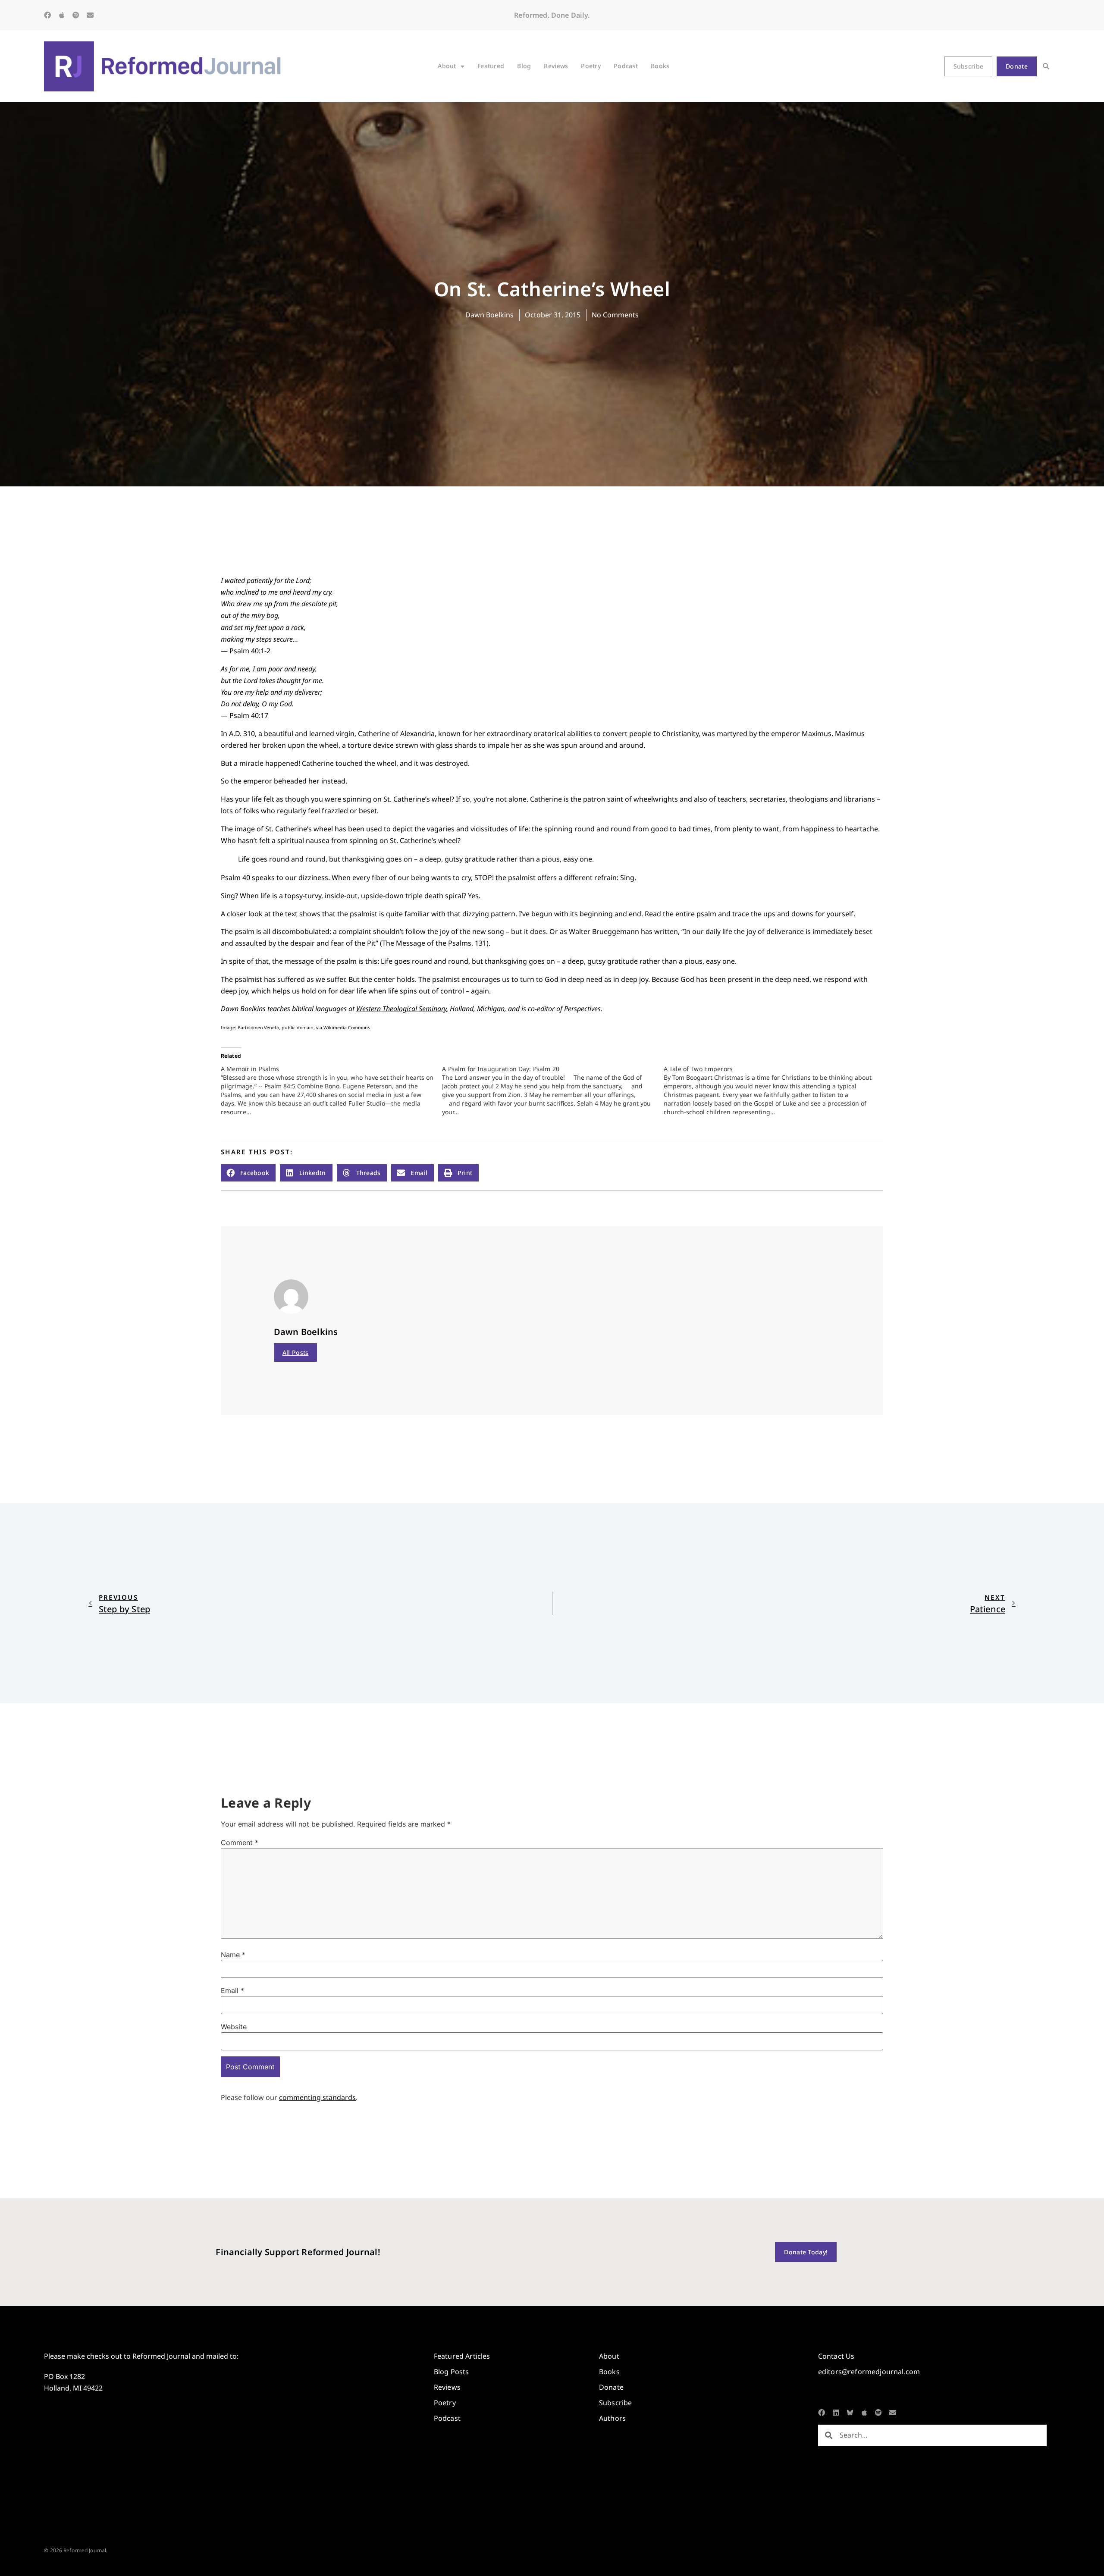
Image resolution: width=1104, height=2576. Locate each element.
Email (232, 1990)
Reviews (556, 66)
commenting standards (317, 2097)
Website (234, 2027)
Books (660, 66)
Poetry (591, 66)
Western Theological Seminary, (402, 1009)
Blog (524, 66)
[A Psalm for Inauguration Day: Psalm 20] (553, 1091)
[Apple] (62, 15)
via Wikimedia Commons (343, 1028)
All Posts (296, 1352)
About (447, 66)
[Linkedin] (836, 2413)
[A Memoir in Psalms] (331, 1091)
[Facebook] (47, 15)
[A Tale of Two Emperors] (774, 1091)
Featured (491, 66)
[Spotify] (76, 15)
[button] (1046, 66)
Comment (240, 1843)
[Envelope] (90, 15)
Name (233, 1955)
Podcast (626, 66)
